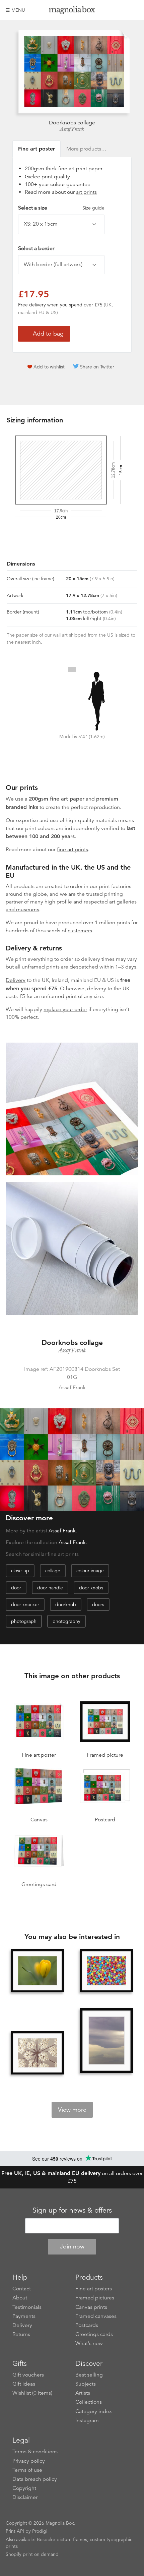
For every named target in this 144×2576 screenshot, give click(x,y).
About (20, 2298)
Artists (83, 2393)
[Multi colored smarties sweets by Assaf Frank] (106, 1971)
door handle (50, 1588)
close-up (20, 1571)
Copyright (24, 2488)
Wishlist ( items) (32, 2393)
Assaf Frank (72, 129)
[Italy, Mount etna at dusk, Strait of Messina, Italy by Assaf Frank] (106, 2041)
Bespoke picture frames (62, 2539)
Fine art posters (94, 2289)
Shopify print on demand (32, 2554)
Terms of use (27, 2470)
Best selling (89, 2375)
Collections (89, 2402)
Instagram (87, 2420)
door (16, 1588)
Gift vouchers (28, 2375)
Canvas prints (91, 2307)
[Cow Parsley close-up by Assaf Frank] (38, 2053)
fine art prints (73, 850)
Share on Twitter (97, 367)
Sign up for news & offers (72, 2210)
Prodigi (40, 2531)
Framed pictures (95, 2298)
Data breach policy (35, 2479)
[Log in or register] (122, 10)
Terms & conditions (35, 2452)
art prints (86, 192)
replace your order (65, 1009)
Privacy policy (29, 2461)
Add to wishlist (49, 367)
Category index (94, 2411)
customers (80, 931)
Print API (15, 2531)
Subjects (86, 2384)
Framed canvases (96, 2316)
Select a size (61, 208)
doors (98, 1604)
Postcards (87, 2325)
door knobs (91, 1588)
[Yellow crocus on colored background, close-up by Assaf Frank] (38, 1971)
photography (66, 1621)
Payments (24, 2316)
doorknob (66, 1604)
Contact (22, 2289)
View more (72, 2110)
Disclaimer (25, 2497)
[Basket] (133, 10)
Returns (21, 2334)
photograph (24, 1621)
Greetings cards (94, 2334)
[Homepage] (72, 11)
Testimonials (27, 2307)
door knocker (25, 1604)
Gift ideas (24, 2384)
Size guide (93, 208)
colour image (90, 1571)
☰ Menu (15, 10)
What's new (89, 2343)
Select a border (36, 248)
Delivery (16, 980)
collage (53, 1571)
